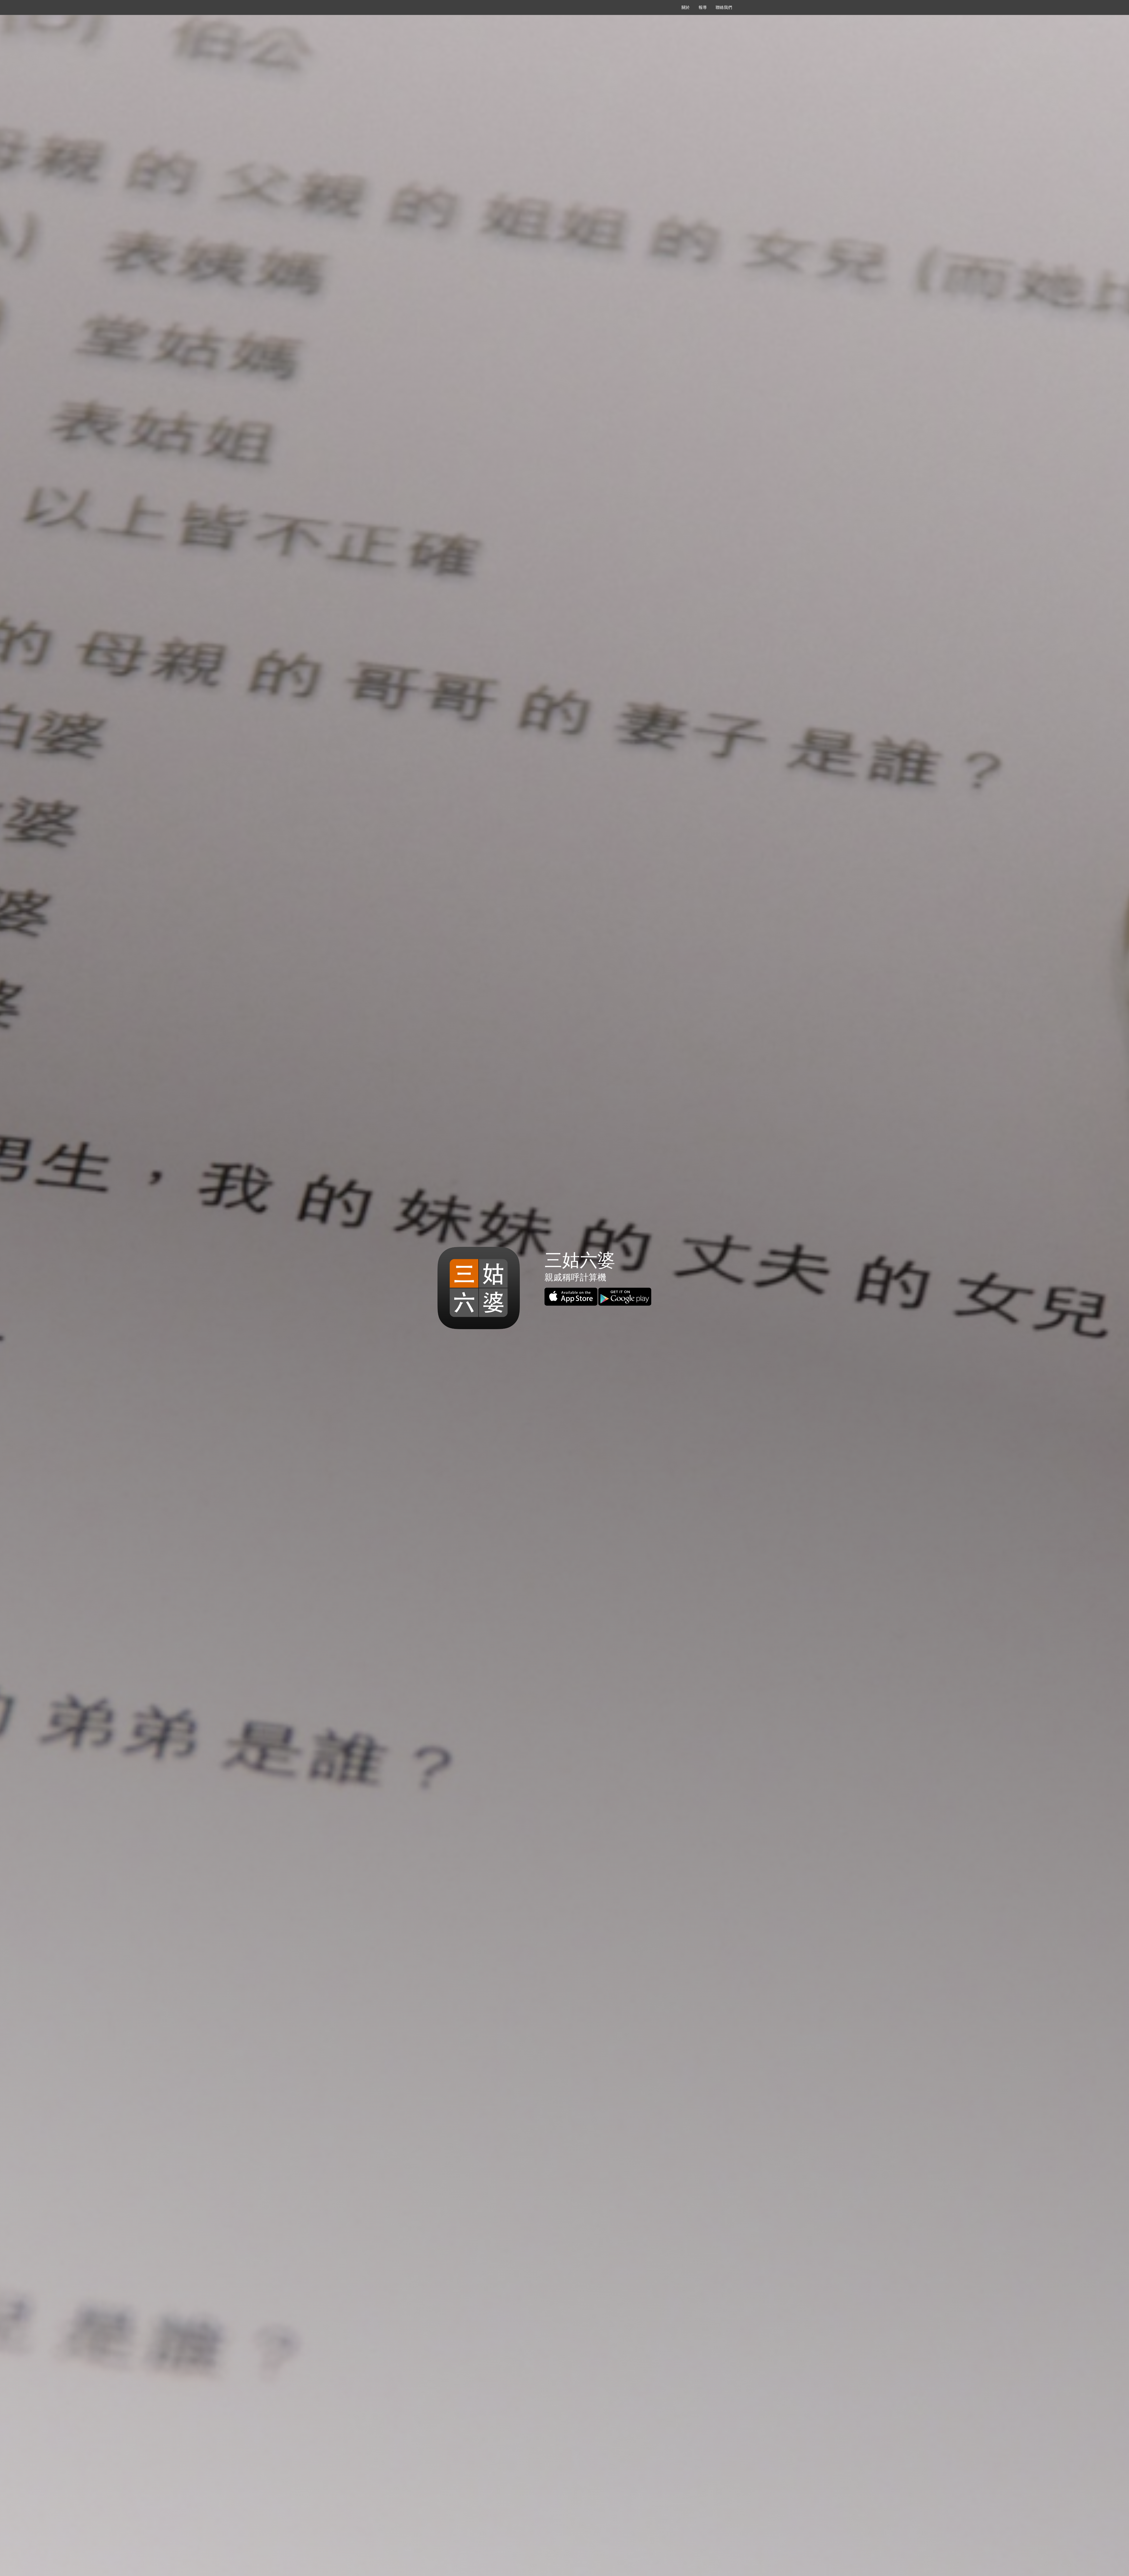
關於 (686, 7)
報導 (703, 7)
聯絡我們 (724, 7)
